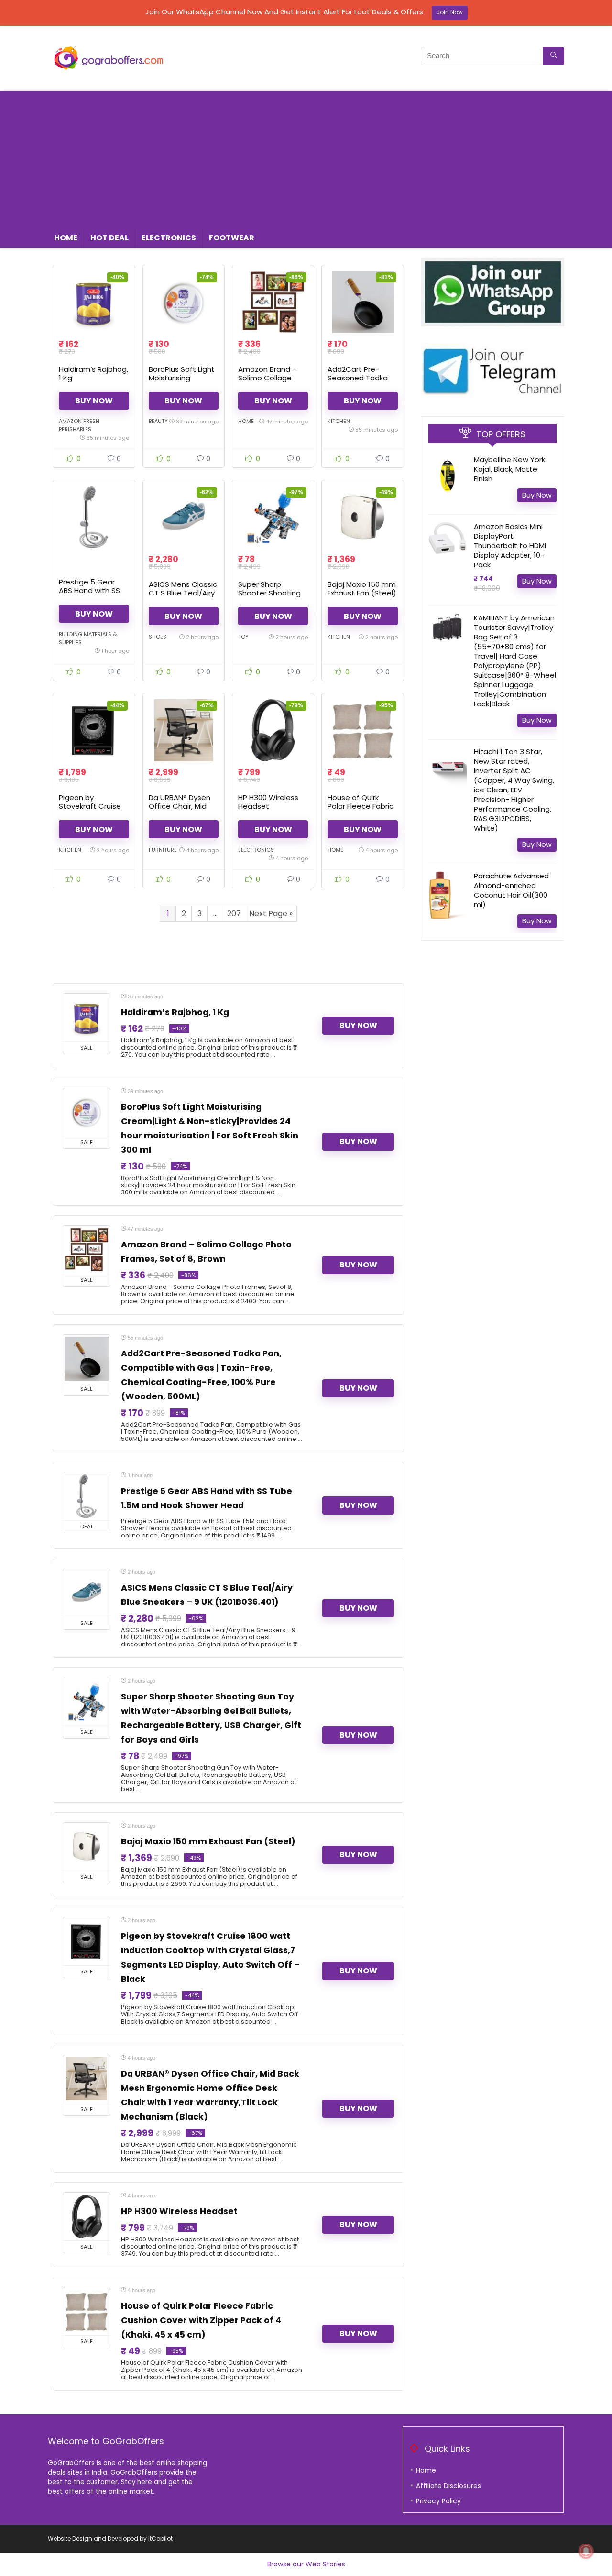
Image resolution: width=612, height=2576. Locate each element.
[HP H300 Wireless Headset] (273, 730)
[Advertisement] (306, 158)
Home (66, 238)
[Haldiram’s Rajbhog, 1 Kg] (94, 302)
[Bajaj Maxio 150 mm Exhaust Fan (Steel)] (362, 517)
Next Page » (271, 914)
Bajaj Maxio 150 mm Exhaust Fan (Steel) (362, 589)
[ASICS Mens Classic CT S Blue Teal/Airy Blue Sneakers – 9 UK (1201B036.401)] (184, 517)
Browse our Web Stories (306, 2564)
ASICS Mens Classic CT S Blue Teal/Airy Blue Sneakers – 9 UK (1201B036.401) (183, 597)
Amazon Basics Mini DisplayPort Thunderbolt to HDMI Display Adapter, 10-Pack (510, 546)
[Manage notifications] (586, 2551)
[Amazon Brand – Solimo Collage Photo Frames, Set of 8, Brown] (273, 302)
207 (234, 914)
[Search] (553, 56)
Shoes (158, 637)
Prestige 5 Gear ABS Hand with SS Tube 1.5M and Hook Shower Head (94, 595)
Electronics (169, 238)
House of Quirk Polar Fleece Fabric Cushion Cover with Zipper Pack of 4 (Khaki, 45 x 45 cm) (201, 2320)
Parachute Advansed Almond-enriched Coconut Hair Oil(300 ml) (511, 890)
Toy (243, 637)
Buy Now (94, 401)
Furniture (163, 850)
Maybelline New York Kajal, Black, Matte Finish (509, 469)
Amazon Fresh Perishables (79, 425)
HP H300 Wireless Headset (268, 802)
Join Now (450, 12)
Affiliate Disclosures (448, 2486)
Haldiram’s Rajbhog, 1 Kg (93, 373)
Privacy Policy (438, 2501)
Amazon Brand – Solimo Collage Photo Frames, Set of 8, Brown (271, 382)
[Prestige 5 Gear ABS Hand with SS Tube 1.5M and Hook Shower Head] (94, 517)
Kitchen (339, 421)
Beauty (158, 421)
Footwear (232, 238)
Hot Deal (109, 238)
